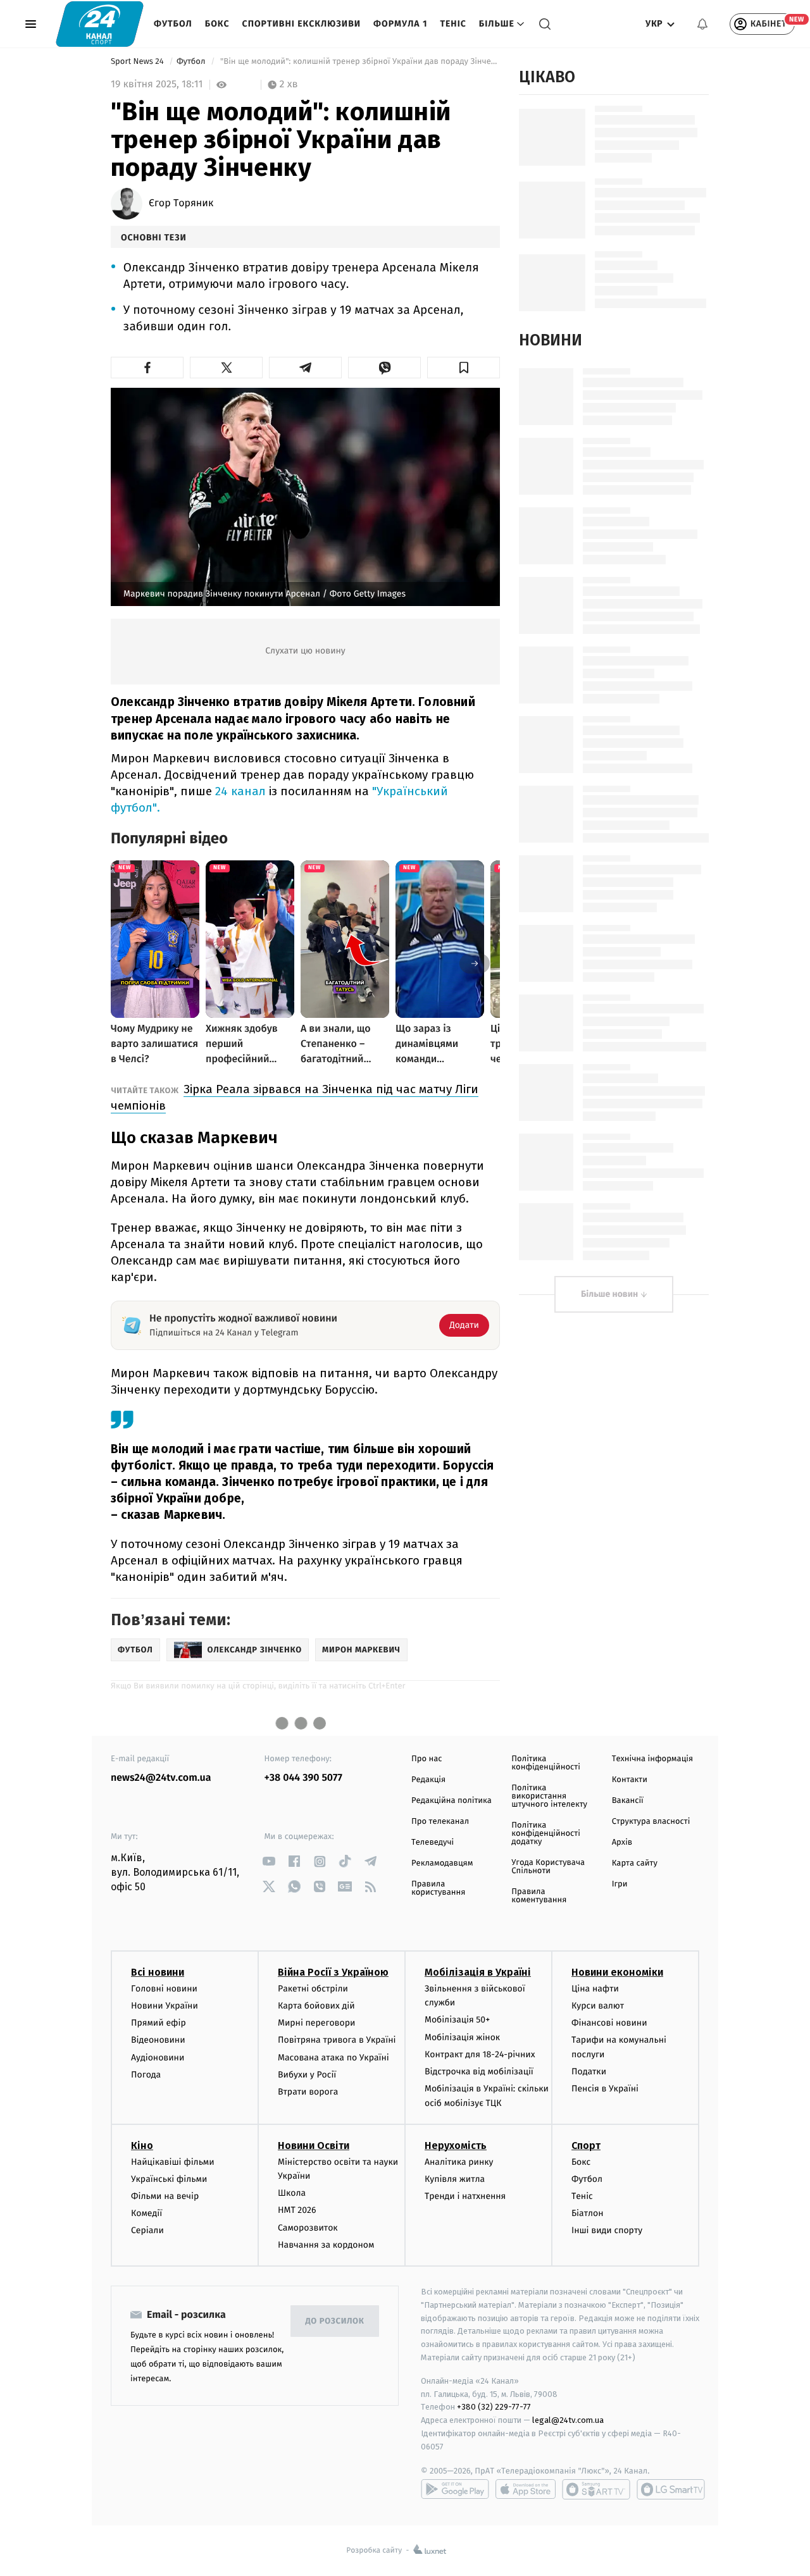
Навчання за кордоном (326, 2245)
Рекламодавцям (442, 1863)
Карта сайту (635, 1863)
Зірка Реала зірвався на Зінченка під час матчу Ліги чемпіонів (295, 1097)
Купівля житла (455, 2179)
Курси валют (598, 2006)
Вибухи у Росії (307, 2075)
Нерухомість (456, 2146)
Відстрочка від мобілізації (479, 2071)
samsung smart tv (671, 2489)
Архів (622, 1842)
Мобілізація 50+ (457, 2020)
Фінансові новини (609, 2023)
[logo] (100, 24)
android (455, 2489)
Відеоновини (158, 2040)
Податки (589, 2071)
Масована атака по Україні (333, 2058)
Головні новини (164, 1989)
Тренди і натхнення (465, 2196)
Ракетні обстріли (313, 1989)
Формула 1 (400, 24)
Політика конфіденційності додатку (546, 1834)
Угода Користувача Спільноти (548, 1867)
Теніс (453, 24)
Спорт (586, 2146)
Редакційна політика (452, 1801)
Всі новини (158, 1972)
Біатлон (588, 2213)
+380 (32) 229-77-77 (494, 2407)
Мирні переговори (316, 2023)
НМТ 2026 (297, 2210)
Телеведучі (433, 1842)
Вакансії (628, 1801)
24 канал (240, 791)
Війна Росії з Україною (333, 1972)
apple (526, 2489)
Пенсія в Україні (605, 2089)
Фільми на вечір (165, 2196)
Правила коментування (539, 1896)
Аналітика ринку (459, 2162)
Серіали (147, 2230)
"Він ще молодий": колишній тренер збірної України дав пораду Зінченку (359, 62)
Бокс (217, 24)
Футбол (173, 24)
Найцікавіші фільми (173, 2162)
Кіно (142, 2146)
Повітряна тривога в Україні (337, 2040)
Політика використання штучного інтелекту (549, 1796)
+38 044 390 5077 (303, 1778)
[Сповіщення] (702, 24)
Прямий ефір (159, 2023)
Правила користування (438, 1888)
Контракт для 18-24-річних (480, 2054)
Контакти (630, 1780)
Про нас (427, 1759)
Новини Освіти (314, 2146)
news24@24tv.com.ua (161, 1778)
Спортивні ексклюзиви (302, 24)
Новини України (165, 2006)
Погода (146, 2075)
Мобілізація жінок (462, 2037)
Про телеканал (440, 1822)
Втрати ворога (308, 2092)
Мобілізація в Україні (478, 1972)
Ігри (620, 1884)
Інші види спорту (607, 2230)
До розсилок (335, 2321)
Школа (292, 2193)
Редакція (428, 1780)
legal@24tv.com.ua (568, 2420)
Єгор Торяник (181, 204)
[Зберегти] (464, 368)
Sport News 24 (138, 62)
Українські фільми (169, 2179)
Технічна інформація (652, 1759)
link (269, 1861)
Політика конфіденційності (546, 1763)
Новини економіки (617, 1972)
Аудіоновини (158, 2058)
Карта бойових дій (316, 2006)
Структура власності (651, 1822)
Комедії (146, 2213)
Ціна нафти (595, 1989)
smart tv (596, 2489)
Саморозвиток (308, 2228)
